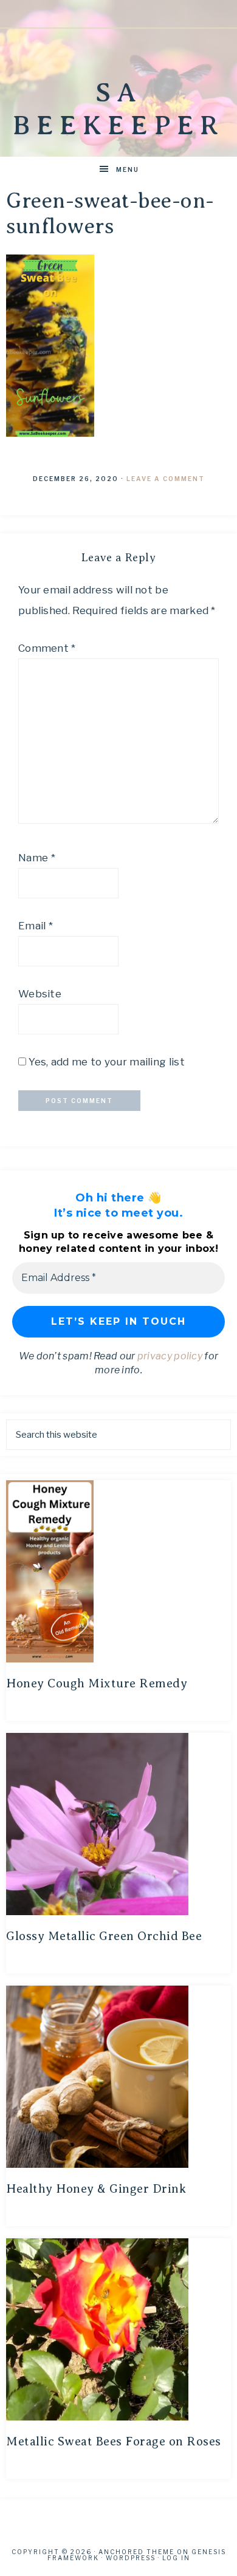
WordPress (131, 2558)
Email (36, 926)
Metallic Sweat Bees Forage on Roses (114, 2441)
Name (37, 858)
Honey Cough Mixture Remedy (97, 1683)
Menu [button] (128, 169)
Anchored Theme (136, 2552)
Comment (47, 648)
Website (40, 994)
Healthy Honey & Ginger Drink (96, 2189)
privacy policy (170, 1356)
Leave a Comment (166, 479)
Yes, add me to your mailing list (105, 1062)
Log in (176, 2558)
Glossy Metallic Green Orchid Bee (104, 1936)
